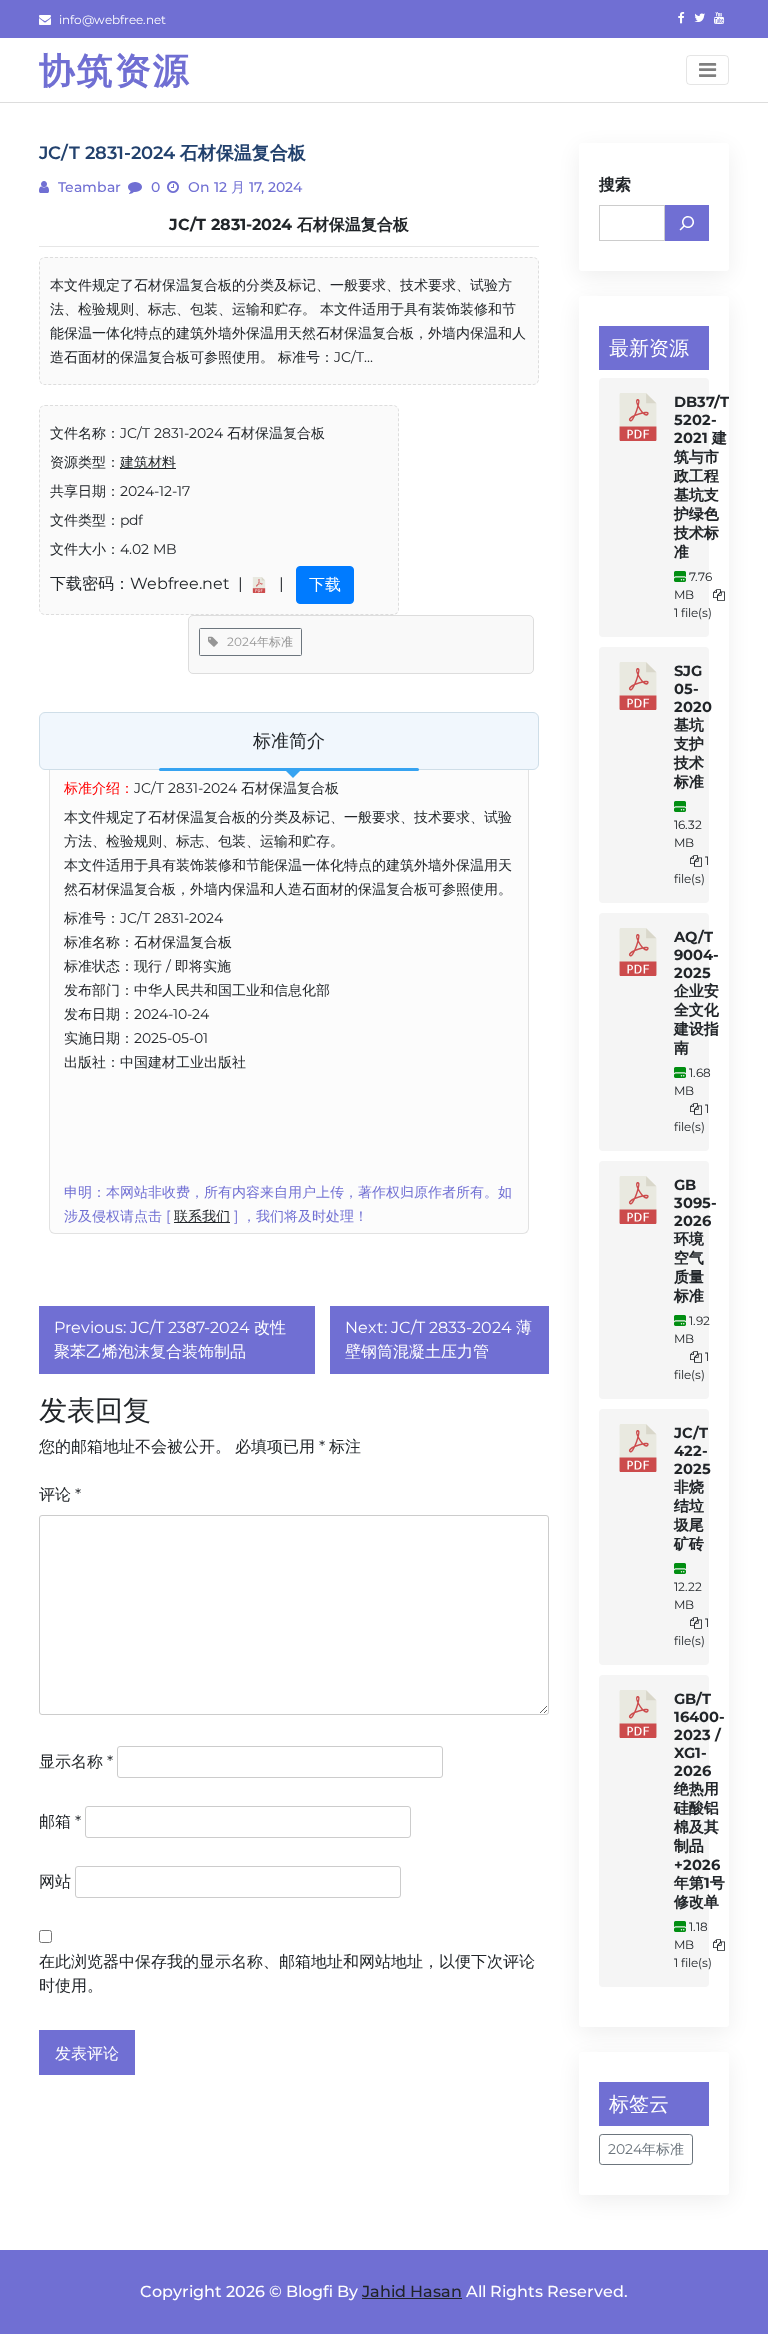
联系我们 (202, 1216)
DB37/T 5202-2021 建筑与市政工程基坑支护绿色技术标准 (701, 477)
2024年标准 (255, 641)
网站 (55, 1881)
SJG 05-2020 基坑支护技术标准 (693, 726)
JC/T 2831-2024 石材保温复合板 (289, 224)
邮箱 (60, 1821)
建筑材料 (148, 462)
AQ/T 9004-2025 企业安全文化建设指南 (696, 992)
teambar (87, 187)
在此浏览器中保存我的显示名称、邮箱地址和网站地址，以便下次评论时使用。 (287, 1973)
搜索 (615, 184)
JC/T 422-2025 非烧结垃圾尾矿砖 (692, 1488)
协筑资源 (115, 70)
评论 (60, 1494)
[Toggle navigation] (707, 70)
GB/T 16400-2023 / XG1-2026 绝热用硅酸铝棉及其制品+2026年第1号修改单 (699, 1800)
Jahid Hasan (412, 2291)
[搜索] (687, 223)
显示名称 (76, 1761)
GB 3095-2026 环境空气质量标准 (695, 1240)
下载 (325, 584)
